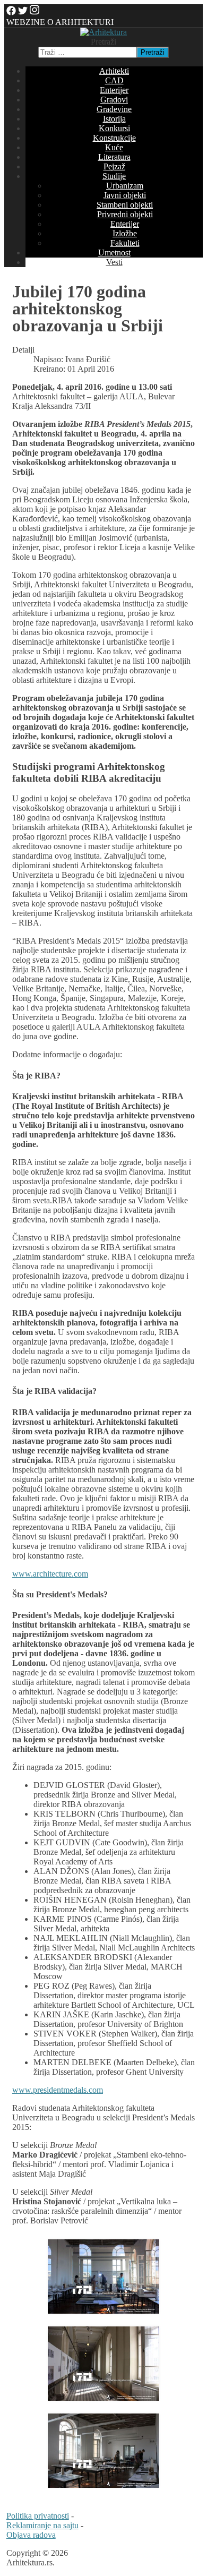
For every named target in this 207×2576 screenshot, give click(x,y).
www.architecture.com (50, 1574)
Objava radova (31, 2535)
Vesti (114, 262)
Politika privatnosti (38, 2516)
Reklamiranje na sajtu (42, 2525)
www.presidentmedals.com (58, 2090)
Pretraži (103, 42)
